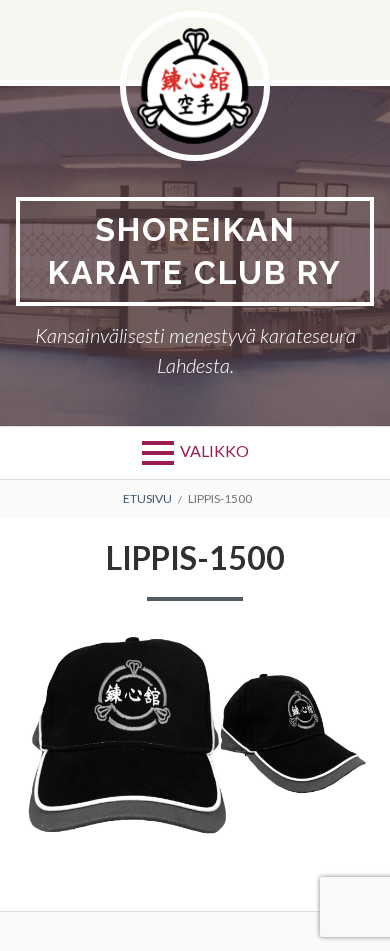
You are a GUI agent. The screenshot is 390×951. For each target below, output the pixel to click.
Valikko (214, 450)
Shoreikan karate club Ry (195, 251)
